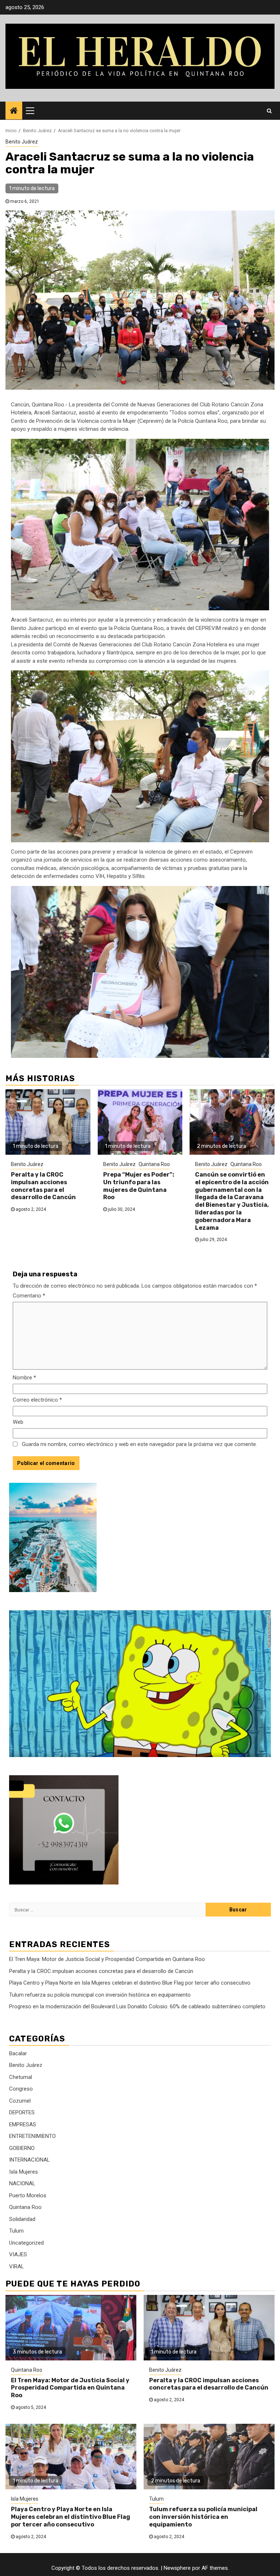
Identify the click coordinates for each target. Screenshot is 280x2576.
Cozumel (20, 2101)
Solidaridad (22, 2219)
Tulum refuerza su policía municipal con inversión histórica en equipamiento (100, 1995)
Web (18, 1422)
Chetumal (21, 2077)
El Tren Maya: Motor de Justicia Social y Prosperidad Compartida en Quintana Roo (107, 1959)
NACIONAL (22, 2183)
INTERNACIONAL (30, 2160)
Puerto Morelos (28, 2195)
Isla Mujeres (24, 2172)
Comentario (29, 1296)
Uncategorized (26, 2243)
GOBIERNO (22, 2148)
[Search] (269, 111)
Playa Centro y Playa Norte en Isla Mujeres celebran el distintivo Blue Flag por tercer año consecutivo (130, 1983)
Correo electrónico (37, 1400)
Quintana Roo (154, 1164)
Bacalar (18, 2053)
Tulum (16, 2231)
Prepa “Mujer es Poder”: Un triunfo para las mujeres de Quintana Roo (139, 1186)
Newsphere (177, 2568)
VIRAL (17, 2266)
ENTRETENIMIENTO (32, 2136)
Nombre (24, 1378)
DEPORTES (22, 2112)
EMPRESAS (23, 2124)
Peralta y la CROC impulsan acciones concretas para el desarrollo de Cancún (43, 1186)
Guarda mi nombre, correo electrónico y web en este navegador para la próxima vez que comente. (139, 1444)
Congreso (21, 2089)
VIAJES (18, 2254)
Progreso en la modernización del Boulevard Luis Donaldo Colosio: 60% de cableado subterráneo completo (137, 2006)
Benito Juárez (22, 142)
